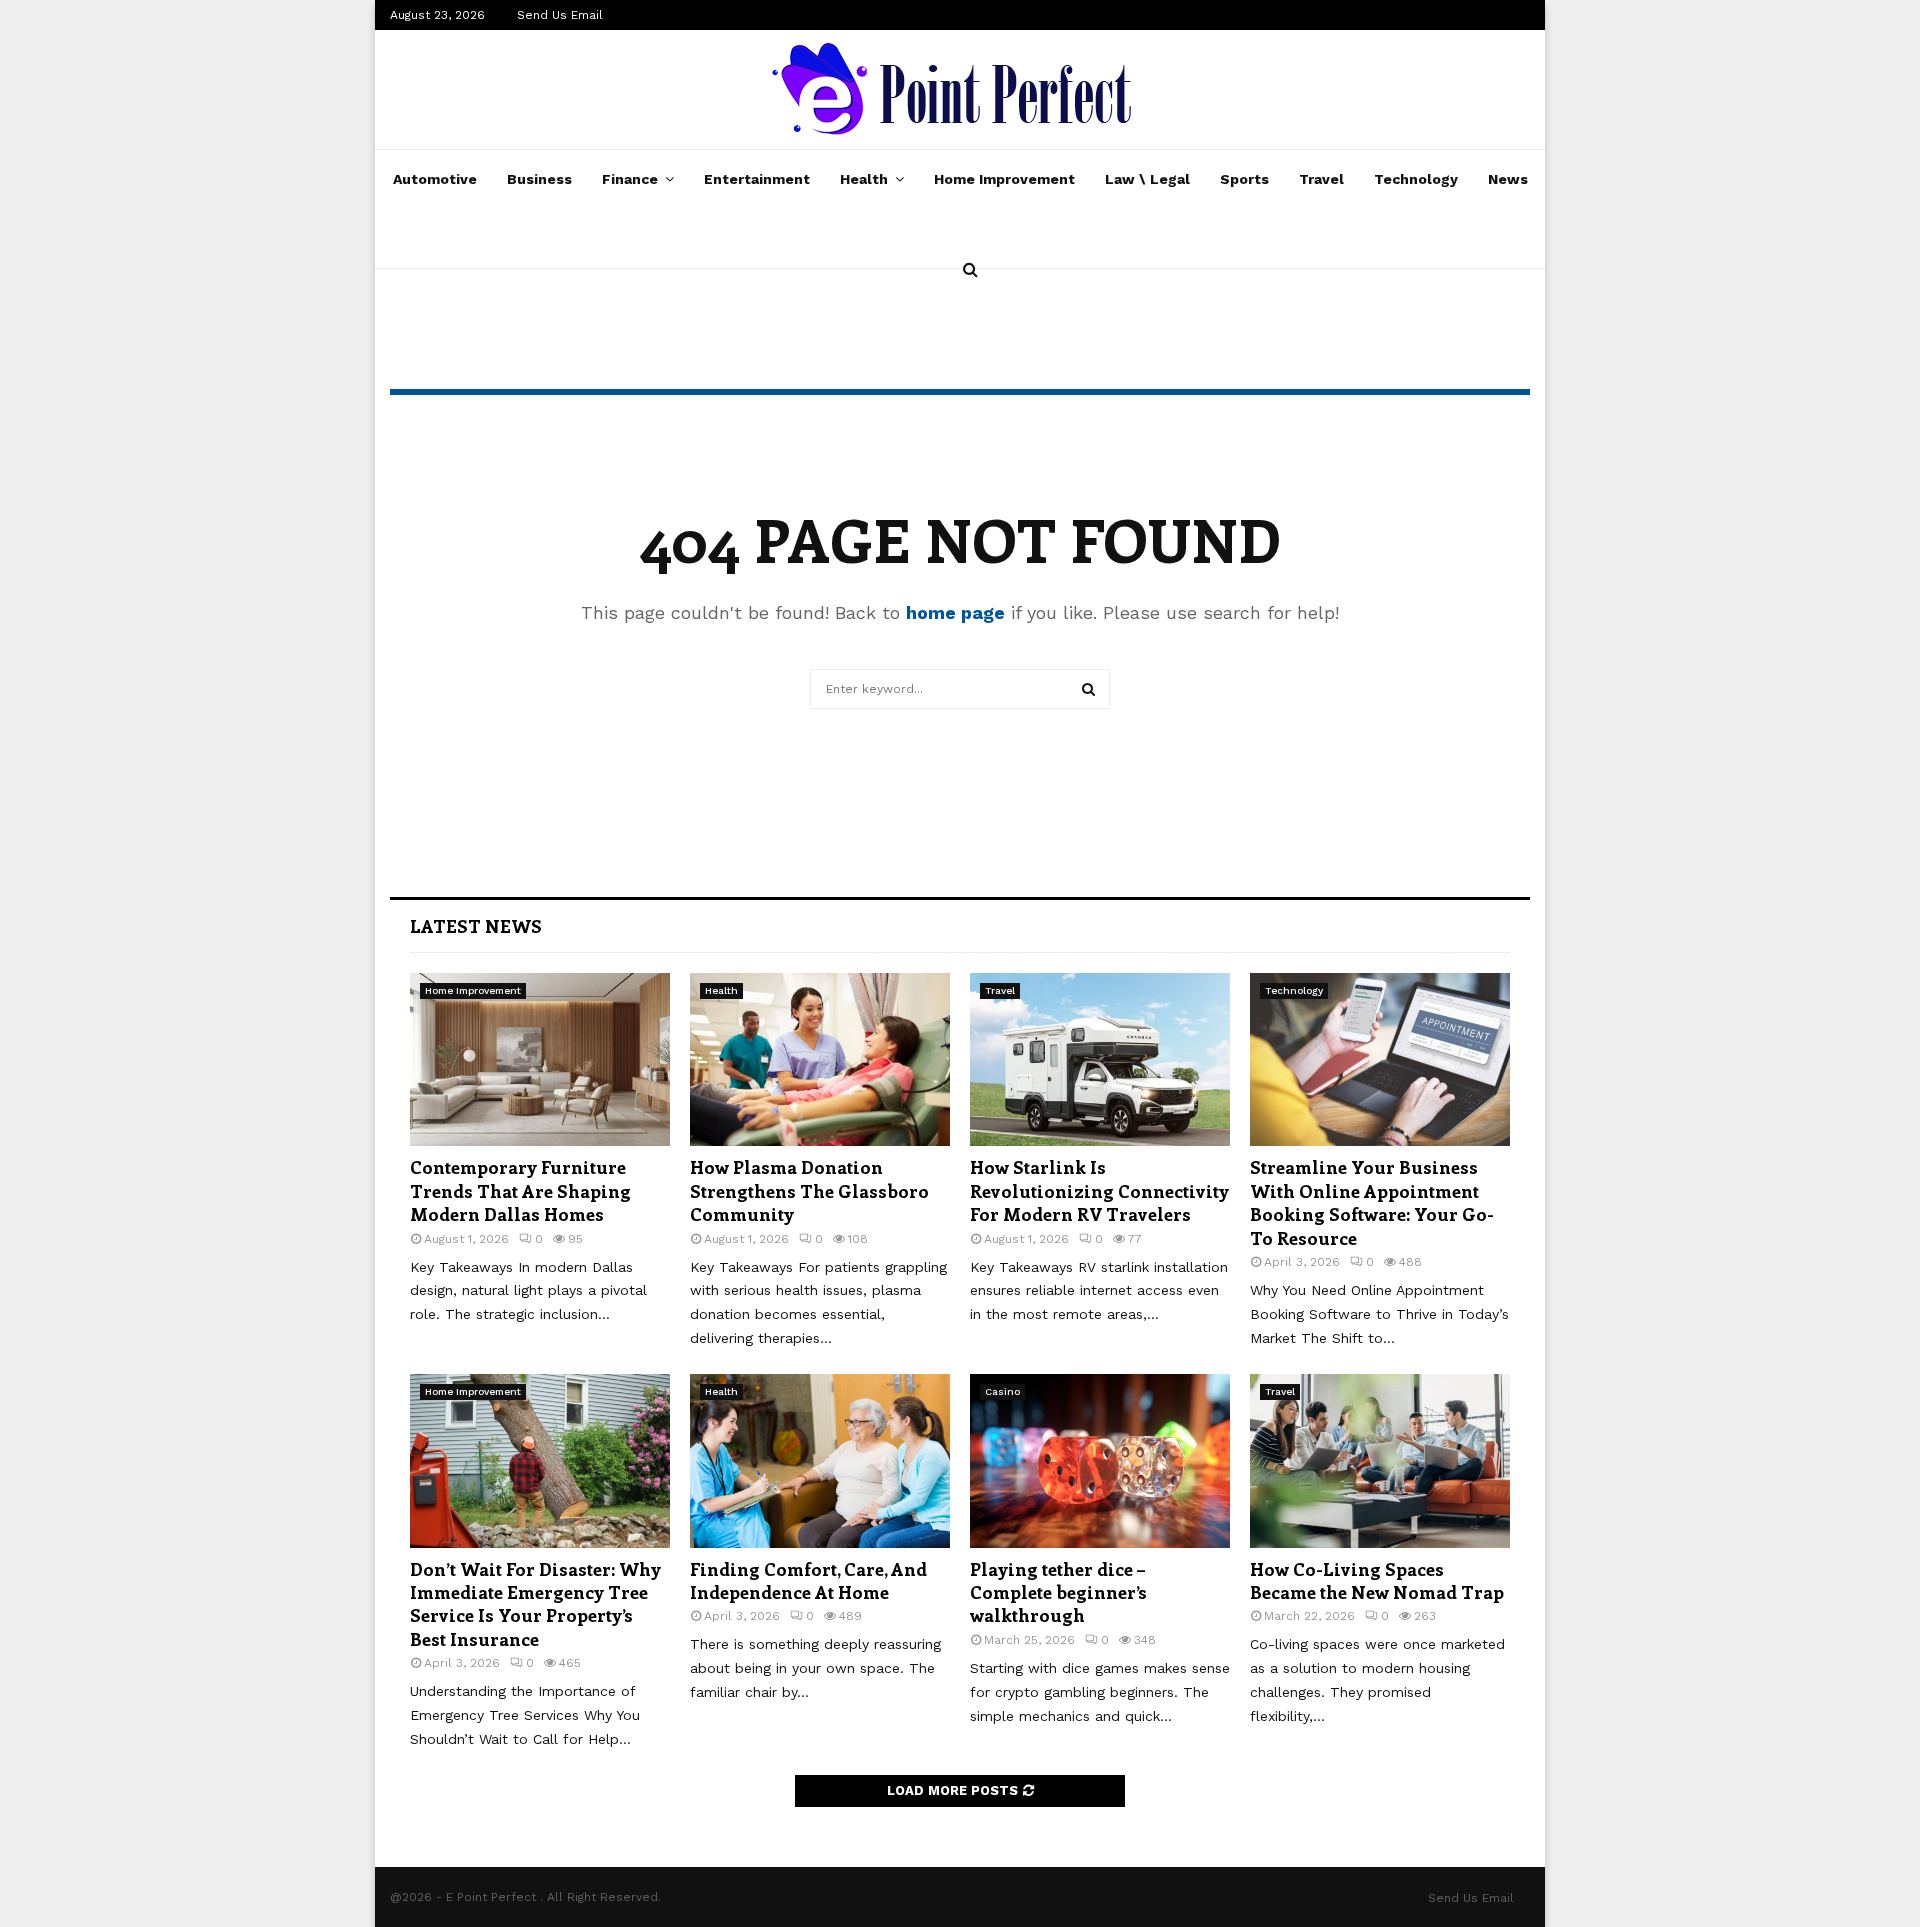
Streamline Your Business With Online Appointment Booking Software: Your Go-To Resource (1372, 1202)
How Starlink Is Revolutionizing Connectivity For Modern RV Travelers (1099, 1190)
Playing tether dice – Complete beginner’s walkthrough (1058, 1592)
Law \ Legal (1147, 179)
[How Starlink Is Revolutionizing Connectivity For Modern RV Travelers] (1100, 1059)
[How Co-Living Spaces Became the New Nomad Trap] (1380, 1460)
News (1508, 179)
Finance (630, 179)
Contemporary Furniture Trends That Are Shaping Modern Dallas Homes (520, 1190)
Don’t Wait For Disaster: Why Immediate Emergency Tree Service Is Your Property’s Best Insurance (535, 1604)
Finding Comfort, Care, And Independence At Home (808, 1580)
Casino (1002, 1391)
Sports (1244, 179)
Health (864, 179)
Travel (1321, 179)
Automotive (435, 179)
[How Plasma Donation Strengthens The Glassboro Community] (820, 1059)
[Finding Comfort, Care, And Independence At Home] (820, 1460)
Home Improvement (1004, 179)
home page (955, 612)
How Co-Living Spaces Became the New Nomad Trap (1377, 1580)
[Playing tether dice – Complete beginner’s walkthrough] (1100, 1460)
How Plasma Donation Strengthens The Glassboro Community (809, 1190)
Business (539, 179)
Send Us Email (560, 15)
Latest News (476, 926)
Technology (1416, 179)
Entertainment (757, 179)
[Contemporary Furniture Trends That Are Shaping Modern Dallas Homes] (540, 1059)
